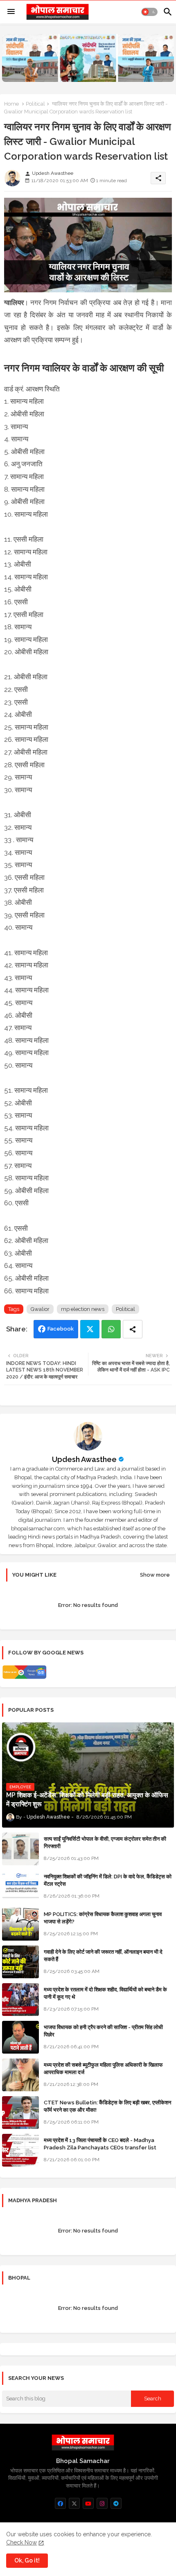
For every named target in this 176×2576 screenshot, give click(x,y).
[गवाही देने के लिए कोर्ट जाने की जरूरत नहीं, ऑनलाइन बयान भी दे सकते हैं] (20, 1962)
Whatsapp (111, 1329)
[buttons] (60, 2503)
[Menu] (11, 12)
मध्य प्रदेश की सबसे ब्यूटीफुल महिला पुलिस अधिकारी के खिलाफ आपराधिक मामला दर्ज (103, 2069)
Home (11, 104)
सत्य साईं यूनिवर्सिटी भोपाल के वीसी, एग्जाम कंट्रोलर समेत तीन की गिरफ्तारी (105, 1843)
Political (35, 104)
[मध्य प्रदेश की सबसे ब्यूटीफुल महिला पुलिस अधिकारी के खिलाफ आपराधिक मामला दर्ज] (20, 2075)
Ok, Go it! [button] (27, 2560)
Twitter (90, 1329)
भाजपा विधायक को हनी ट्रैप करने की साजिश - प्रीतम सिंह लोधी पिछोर (103, 2031)
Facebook (61, 1329)
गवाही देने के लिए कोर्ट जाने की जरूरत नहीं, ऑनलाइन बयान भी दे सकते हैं (103, 1956)
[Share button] (133, 1329)
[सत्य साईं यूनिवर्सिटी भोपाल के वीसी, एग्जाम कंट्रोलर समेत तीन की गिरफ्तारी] (20, 1849)
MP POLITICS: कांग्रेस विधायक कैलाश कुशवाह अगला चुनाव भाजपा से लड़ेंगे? (103, 1918)
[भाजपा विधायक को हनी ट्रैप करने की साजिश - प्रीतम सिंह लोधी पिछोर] (20, 2037)
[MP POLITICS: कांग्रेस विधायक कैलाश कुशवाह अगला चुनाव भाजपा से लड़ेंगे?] (20, 1924)
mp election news (83, 1309)
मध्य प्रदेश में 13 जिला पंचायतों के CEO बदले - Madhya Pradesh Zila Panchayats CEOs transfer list (100, 2144)
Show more (155, 1575)
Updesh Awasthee (84, 1459)
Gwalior (40, 1309)
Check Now (21, 2542)
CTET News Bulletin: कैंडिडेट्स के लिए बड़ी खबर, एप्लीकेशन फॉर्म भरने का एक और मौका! (107, 2106)
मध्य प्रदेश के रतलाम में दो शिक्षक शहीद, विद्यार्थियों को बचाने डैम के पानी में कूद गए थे (105, 1993)
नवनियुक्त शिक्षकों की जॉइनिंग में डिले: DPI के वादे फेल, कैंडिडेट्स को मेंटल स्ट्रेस (108, 1880)
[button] (149, 12)
